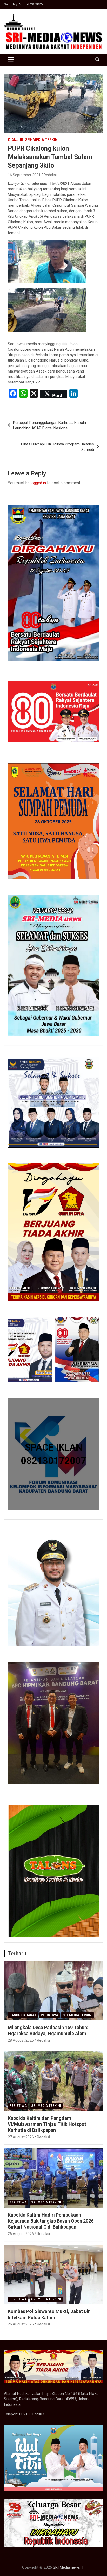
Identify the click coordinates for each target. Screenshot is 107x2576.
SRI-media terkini (42, 140)
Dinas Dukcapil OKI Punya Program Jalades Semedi (58, 447)
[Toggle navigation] (11, 60)
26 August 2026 (21, 2234)
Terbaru (17, 1954)
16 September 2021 (24, 175)
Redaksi (50, 175)
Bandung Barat (23, 2015)
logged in (38, 483)
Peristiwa (49, 2015)
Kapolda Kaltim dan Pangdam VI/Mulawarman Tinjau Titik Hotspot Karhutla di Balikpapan (47, 2124)
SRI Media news (66, 2567)
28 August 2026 (21, 2040)
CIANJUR (16, 140)
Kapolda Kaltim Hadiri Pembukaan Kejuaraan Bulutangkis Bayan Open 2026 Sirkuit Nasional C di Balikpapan (51, 2221)
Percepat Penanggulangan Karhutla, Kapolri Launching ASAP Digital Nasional (49, 425)
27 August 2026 (21, 2137)
